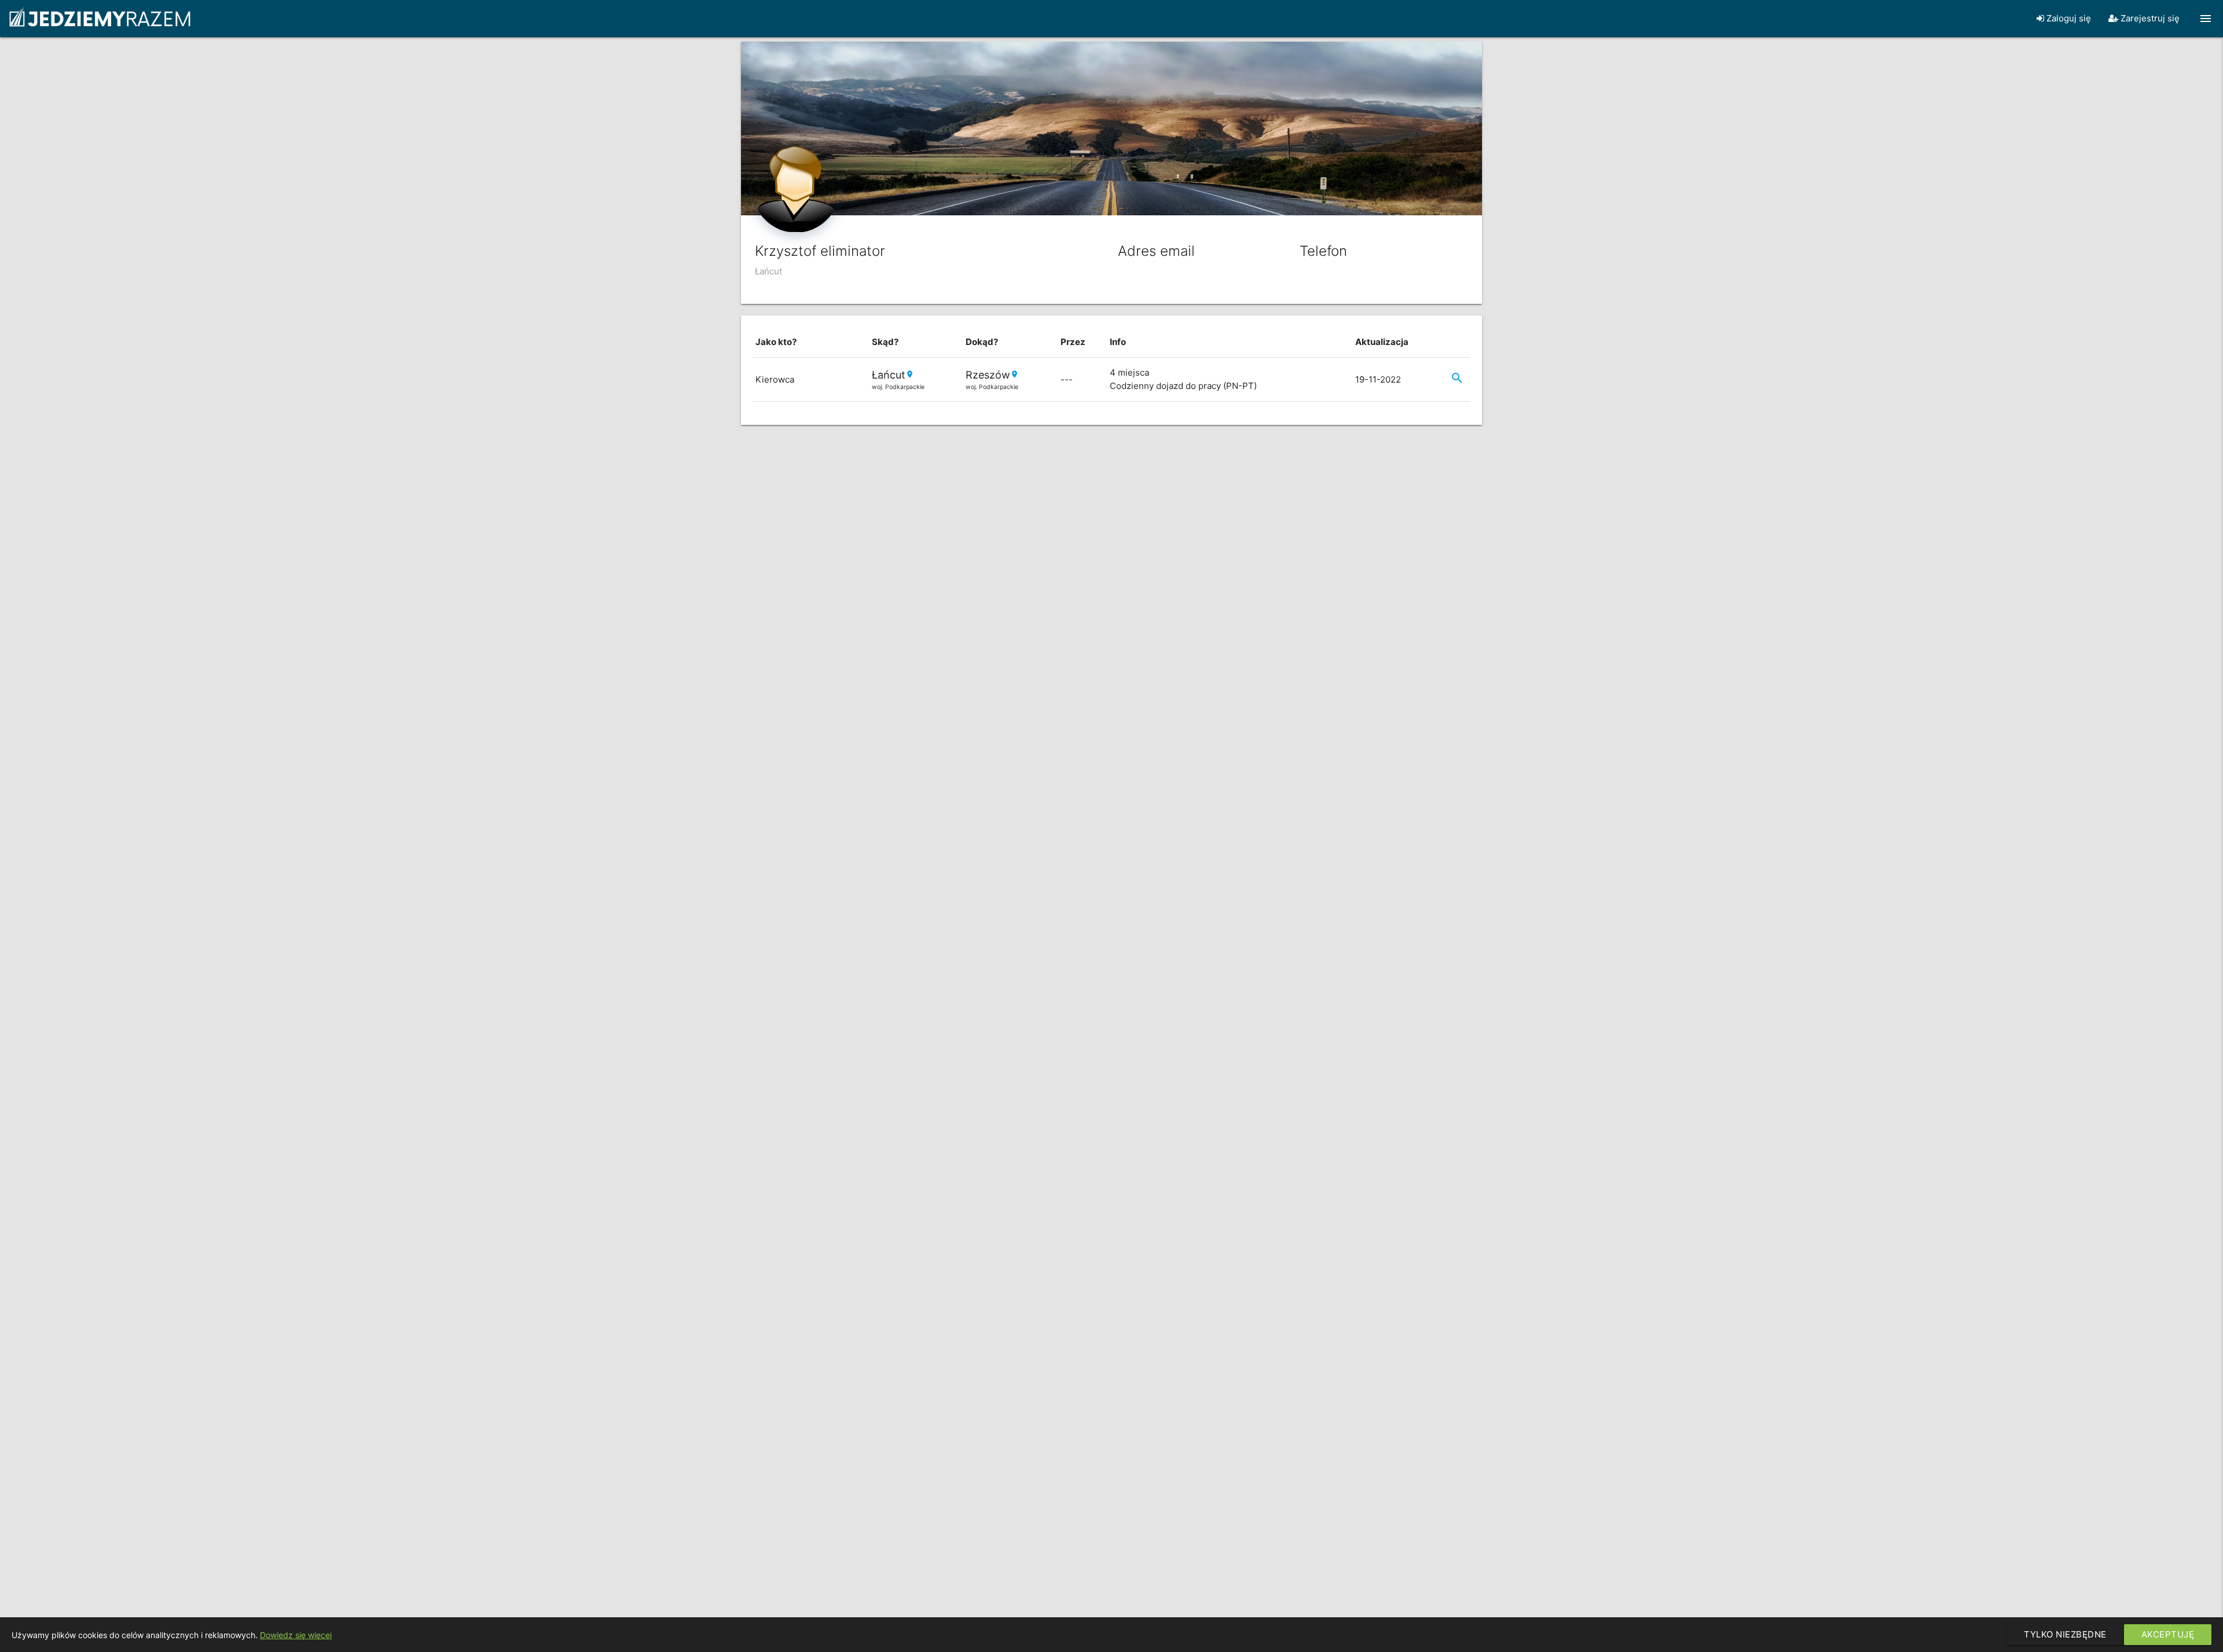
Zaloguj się (2068, 18)
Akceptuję (2168, 1634)
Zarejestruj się (2149, 18)
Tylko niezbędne (2065, 1634)
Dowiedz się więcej (296, 1635)
